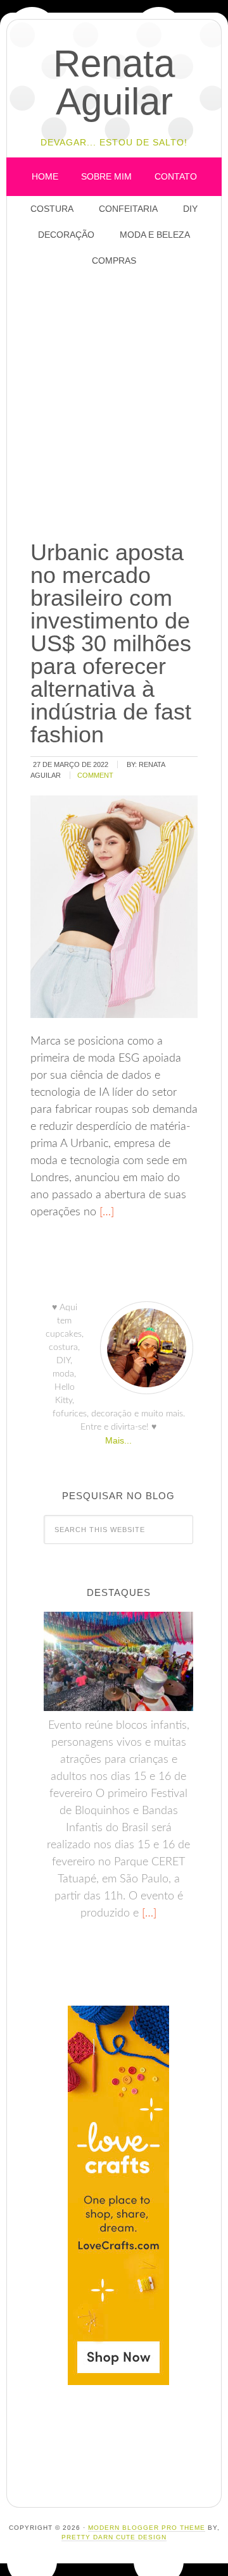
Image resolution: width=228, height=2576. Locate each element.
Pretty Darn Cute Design (114, 2537)
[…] (105, 1212)
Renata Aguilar (114, 83)
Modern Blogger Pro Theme (147, 2528)
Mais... (118, 1440)
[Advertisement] (114, 405)
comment (95, 775)
